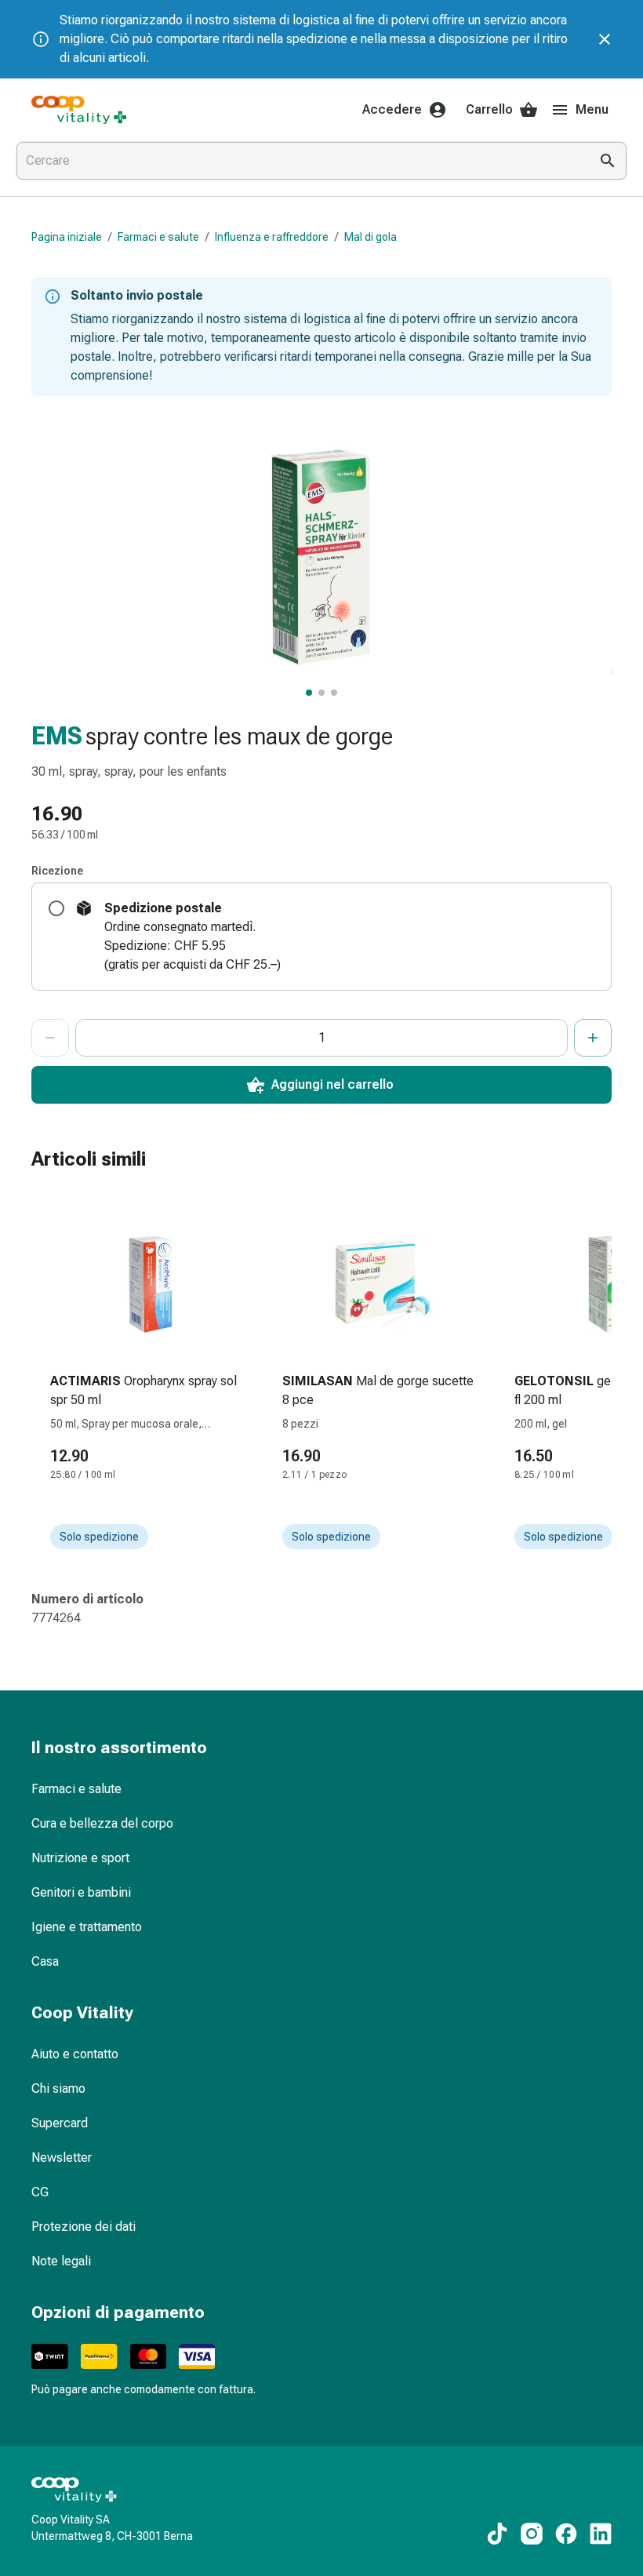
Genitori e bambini (81, 1892)
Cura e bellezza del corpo (102, 1823)
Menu (592, 109)
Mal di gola (371, 237)
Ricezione (57, 871)
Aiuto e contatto (75, 2054)
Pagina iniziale (67, 237)
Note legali (61, 2261)
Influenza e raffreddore (272, 237)
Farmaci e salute (158, 237)
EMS (57, 736)
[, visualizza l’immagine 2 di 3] (321, 693)
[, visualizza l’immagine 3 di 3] (334, 693)
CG (40, 2192)
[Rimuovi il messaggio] (605, 39)
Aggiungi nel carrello (332, 1084)
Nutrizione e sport (80, 1858)
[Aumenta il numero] (593, 1038)
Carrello (489, 109)
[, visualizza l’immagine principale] (309, 693)
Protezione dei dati (84, 2227)
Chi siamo (58, 2088)
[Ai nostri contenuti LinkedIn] (601, 2534)
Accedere (392, 109)
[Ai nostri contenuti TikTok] (497, 2534)
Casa (45, 1961)
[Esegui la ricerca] (608, 161)
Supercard (60, 2123)
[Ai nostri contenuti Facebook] (566, 2534)
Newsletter (62, 2158)
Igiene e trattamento (87, 1927)
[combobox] (300, 161)
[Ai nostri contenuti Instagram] (532, 2534)
